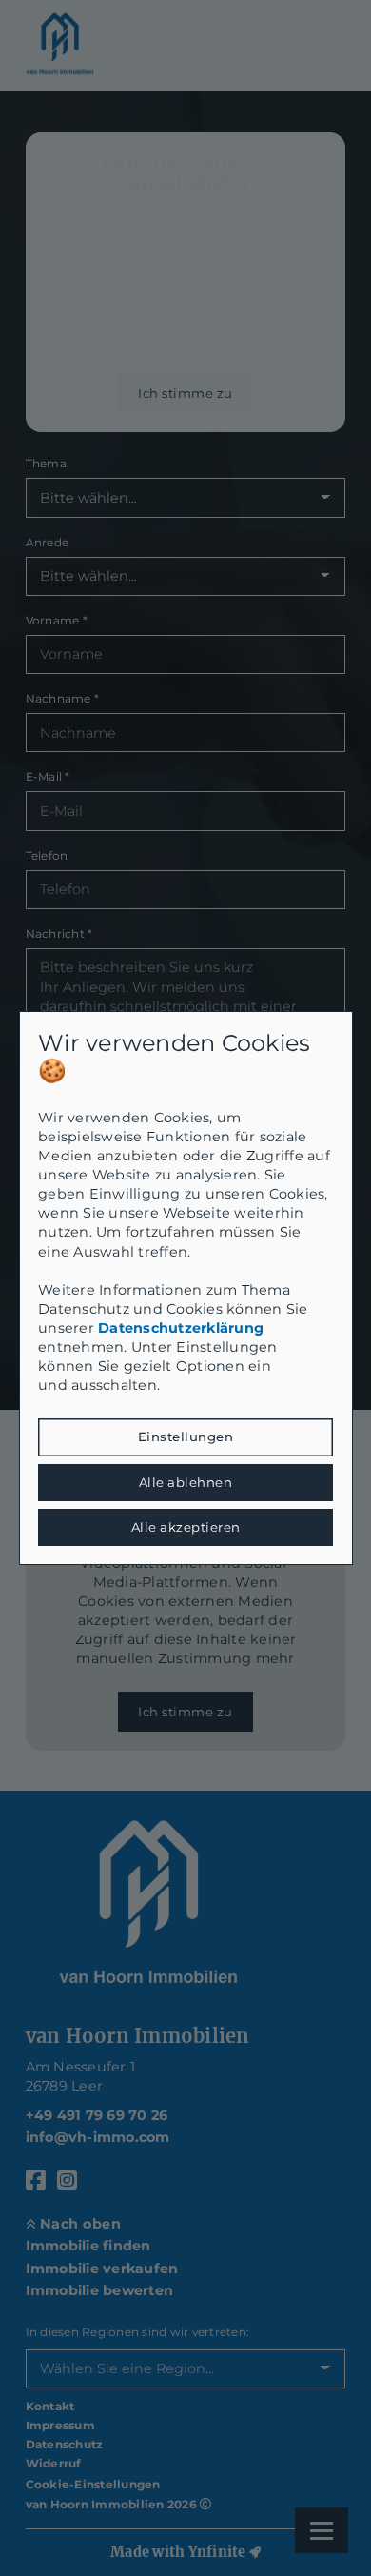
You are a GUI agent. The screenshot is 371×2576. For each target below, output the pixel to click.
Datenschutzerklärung (181, 1328)
